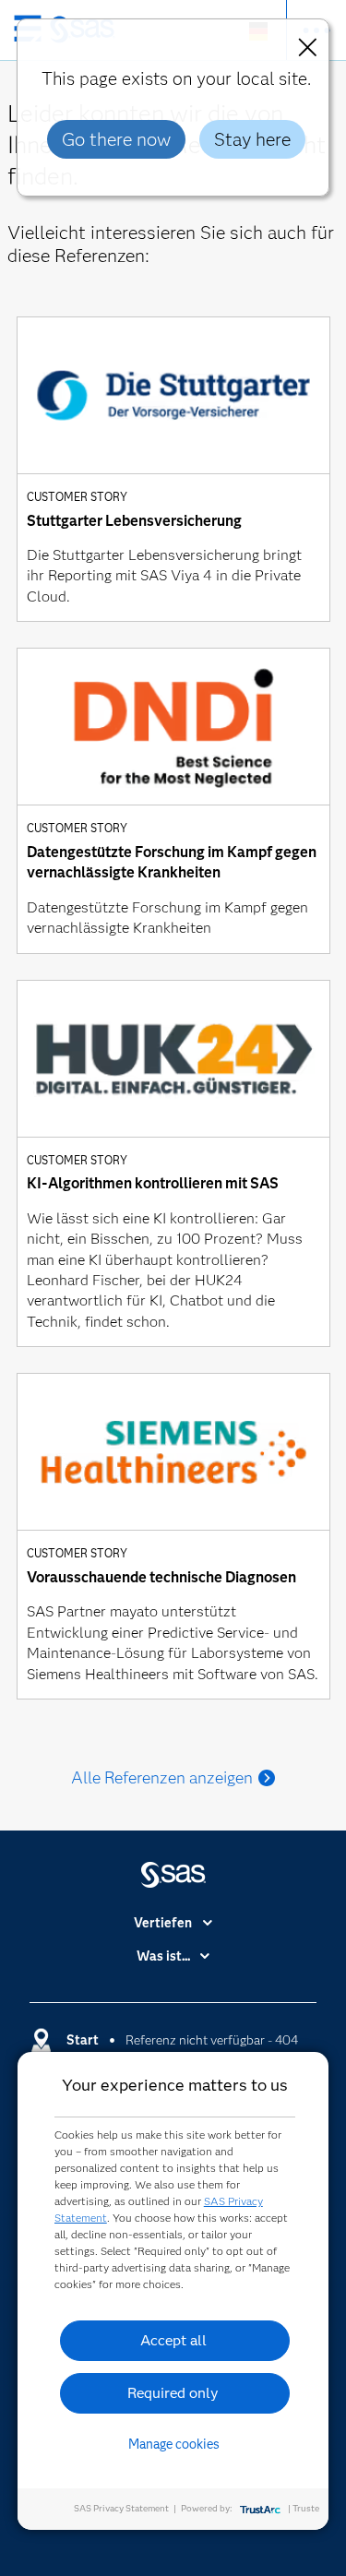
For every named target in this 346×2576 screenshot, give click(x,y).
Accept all (173, 2340)
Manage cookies (174, 2444)
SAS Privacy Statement (121, 2508)
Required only (173, 2393)
